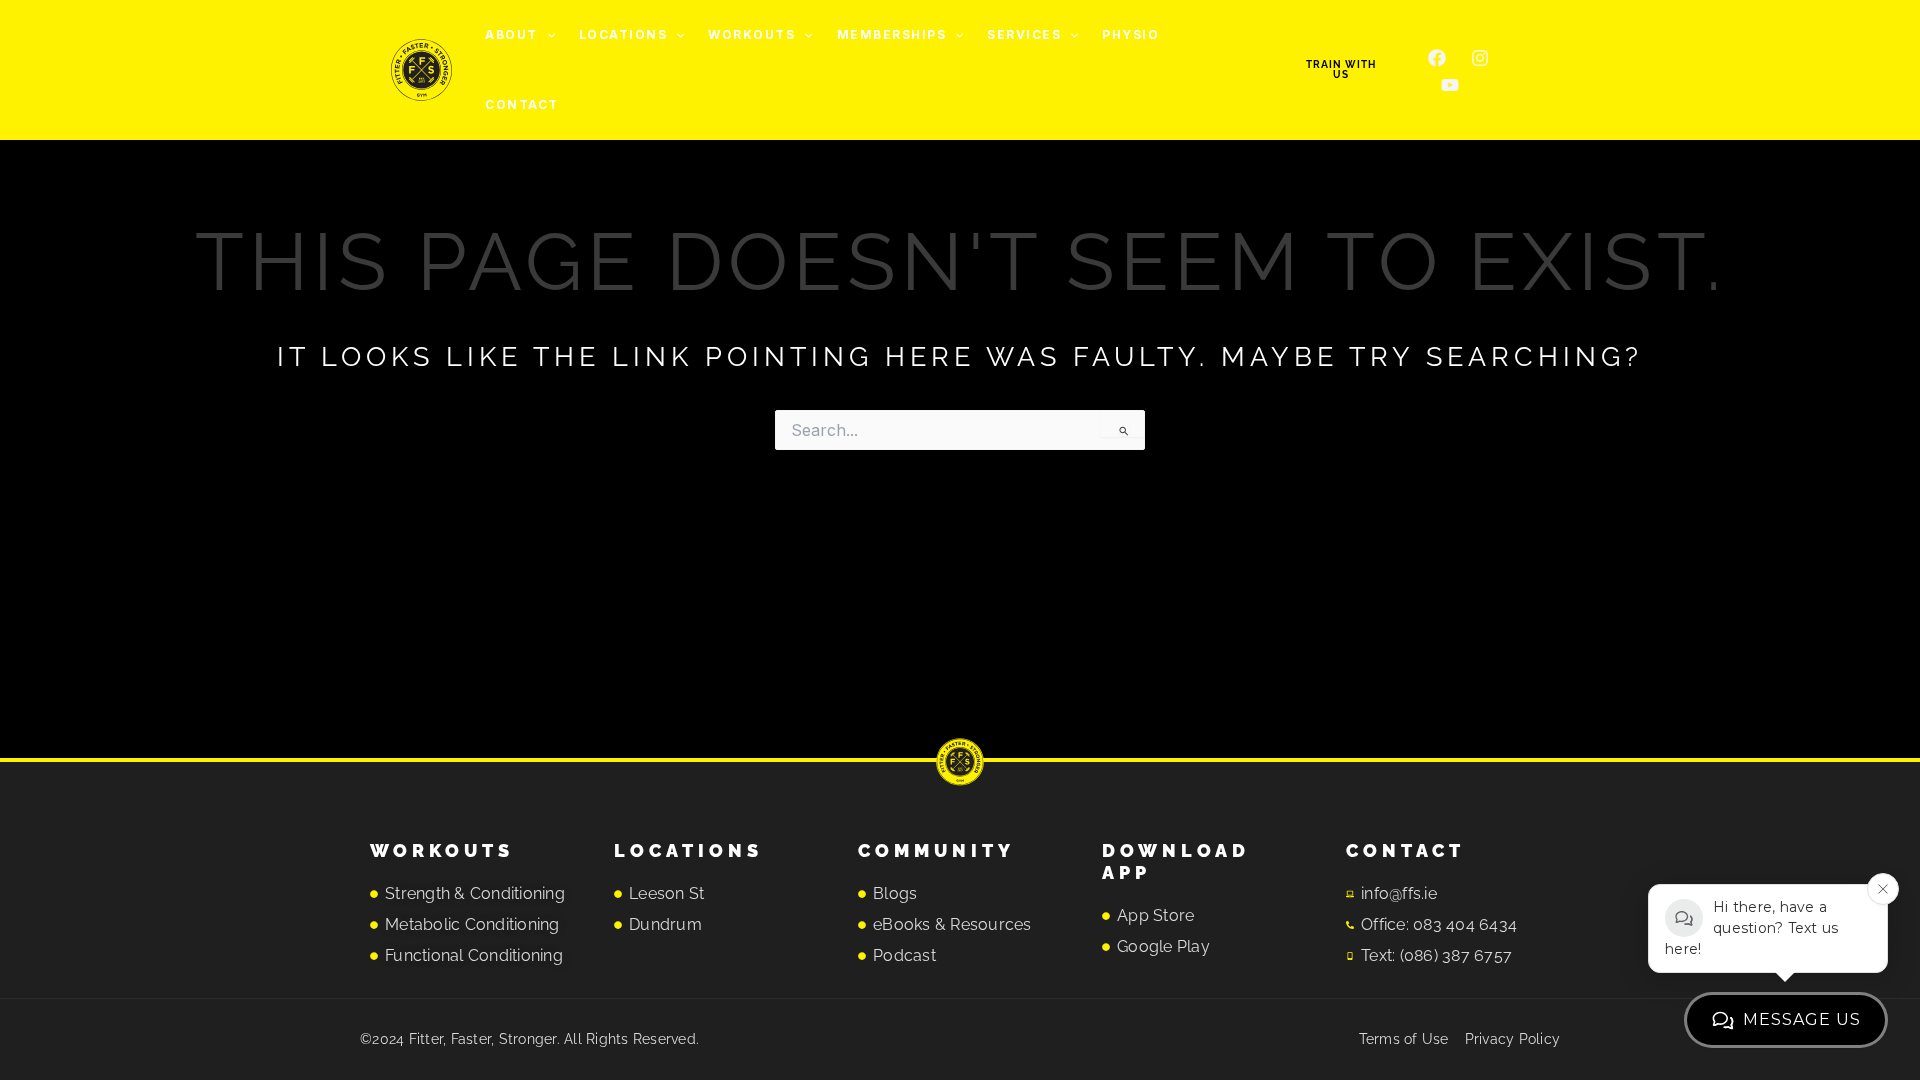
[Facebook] (1437, 58)
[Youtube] (1450, 85)
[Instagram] (1480, 58)
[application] (546, 35)
